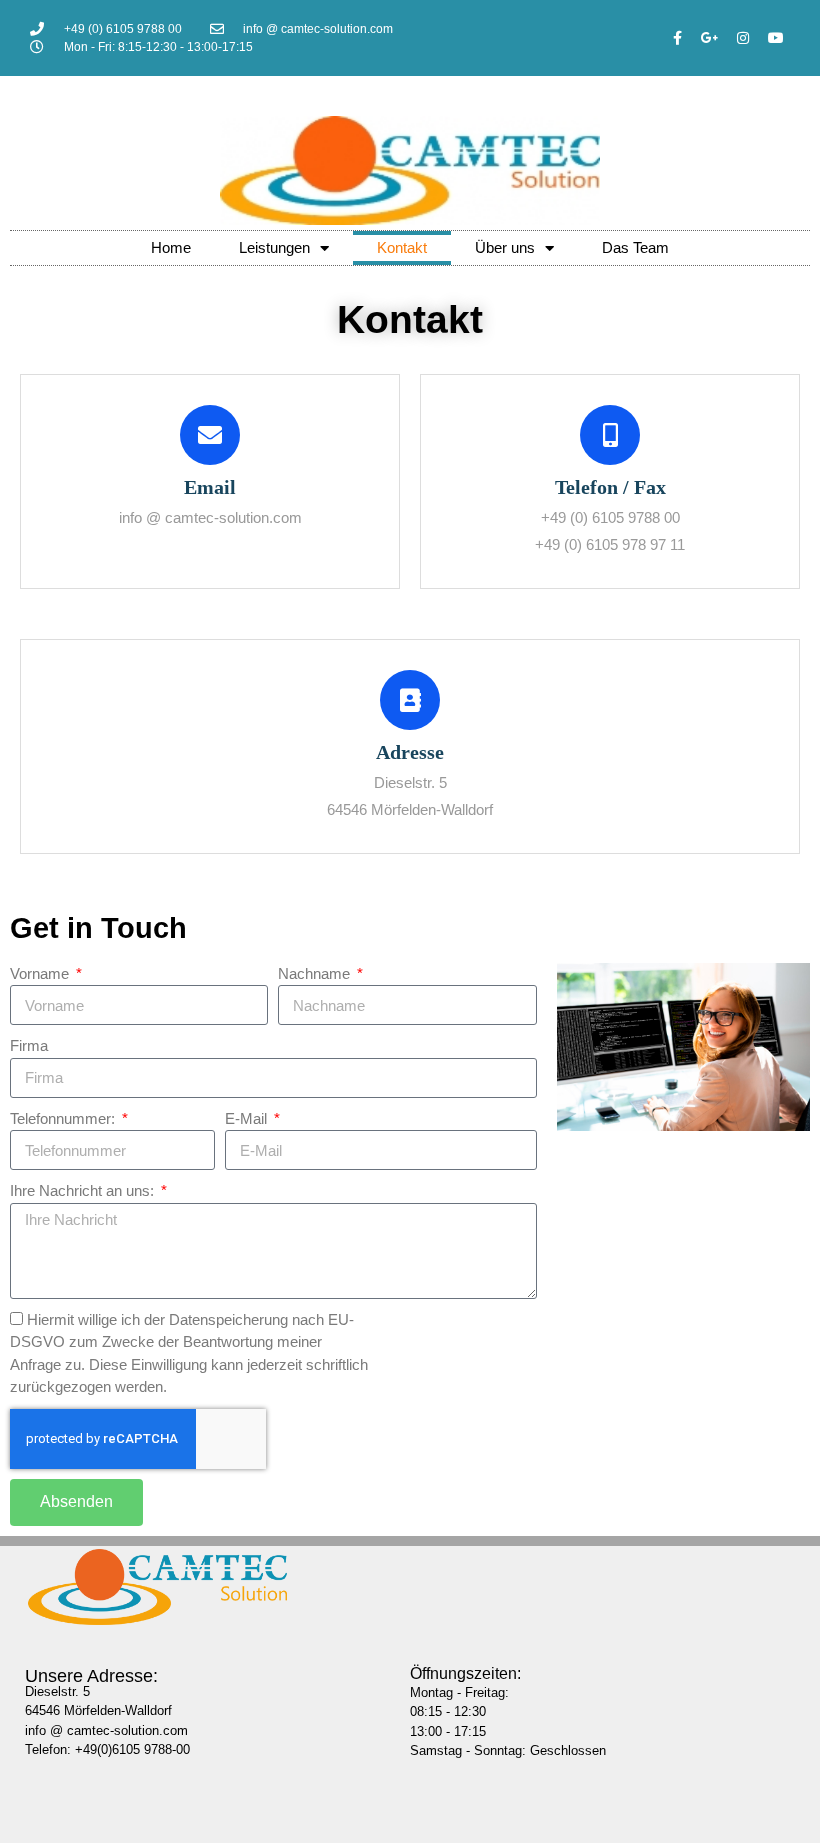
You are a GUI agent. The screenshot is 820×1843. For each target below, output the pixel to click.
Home (171, 247)
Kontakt (402, 247)
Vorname (41, 973)
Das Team (635, 247)
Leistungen (274, 247)
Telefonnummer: (64, 1118)
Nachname (316, 973)
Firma (29, 1045)
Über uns (505, 247)
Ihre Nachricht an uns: (84, 1190)
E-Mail (248, 1118)
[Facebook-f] (677, 38)
